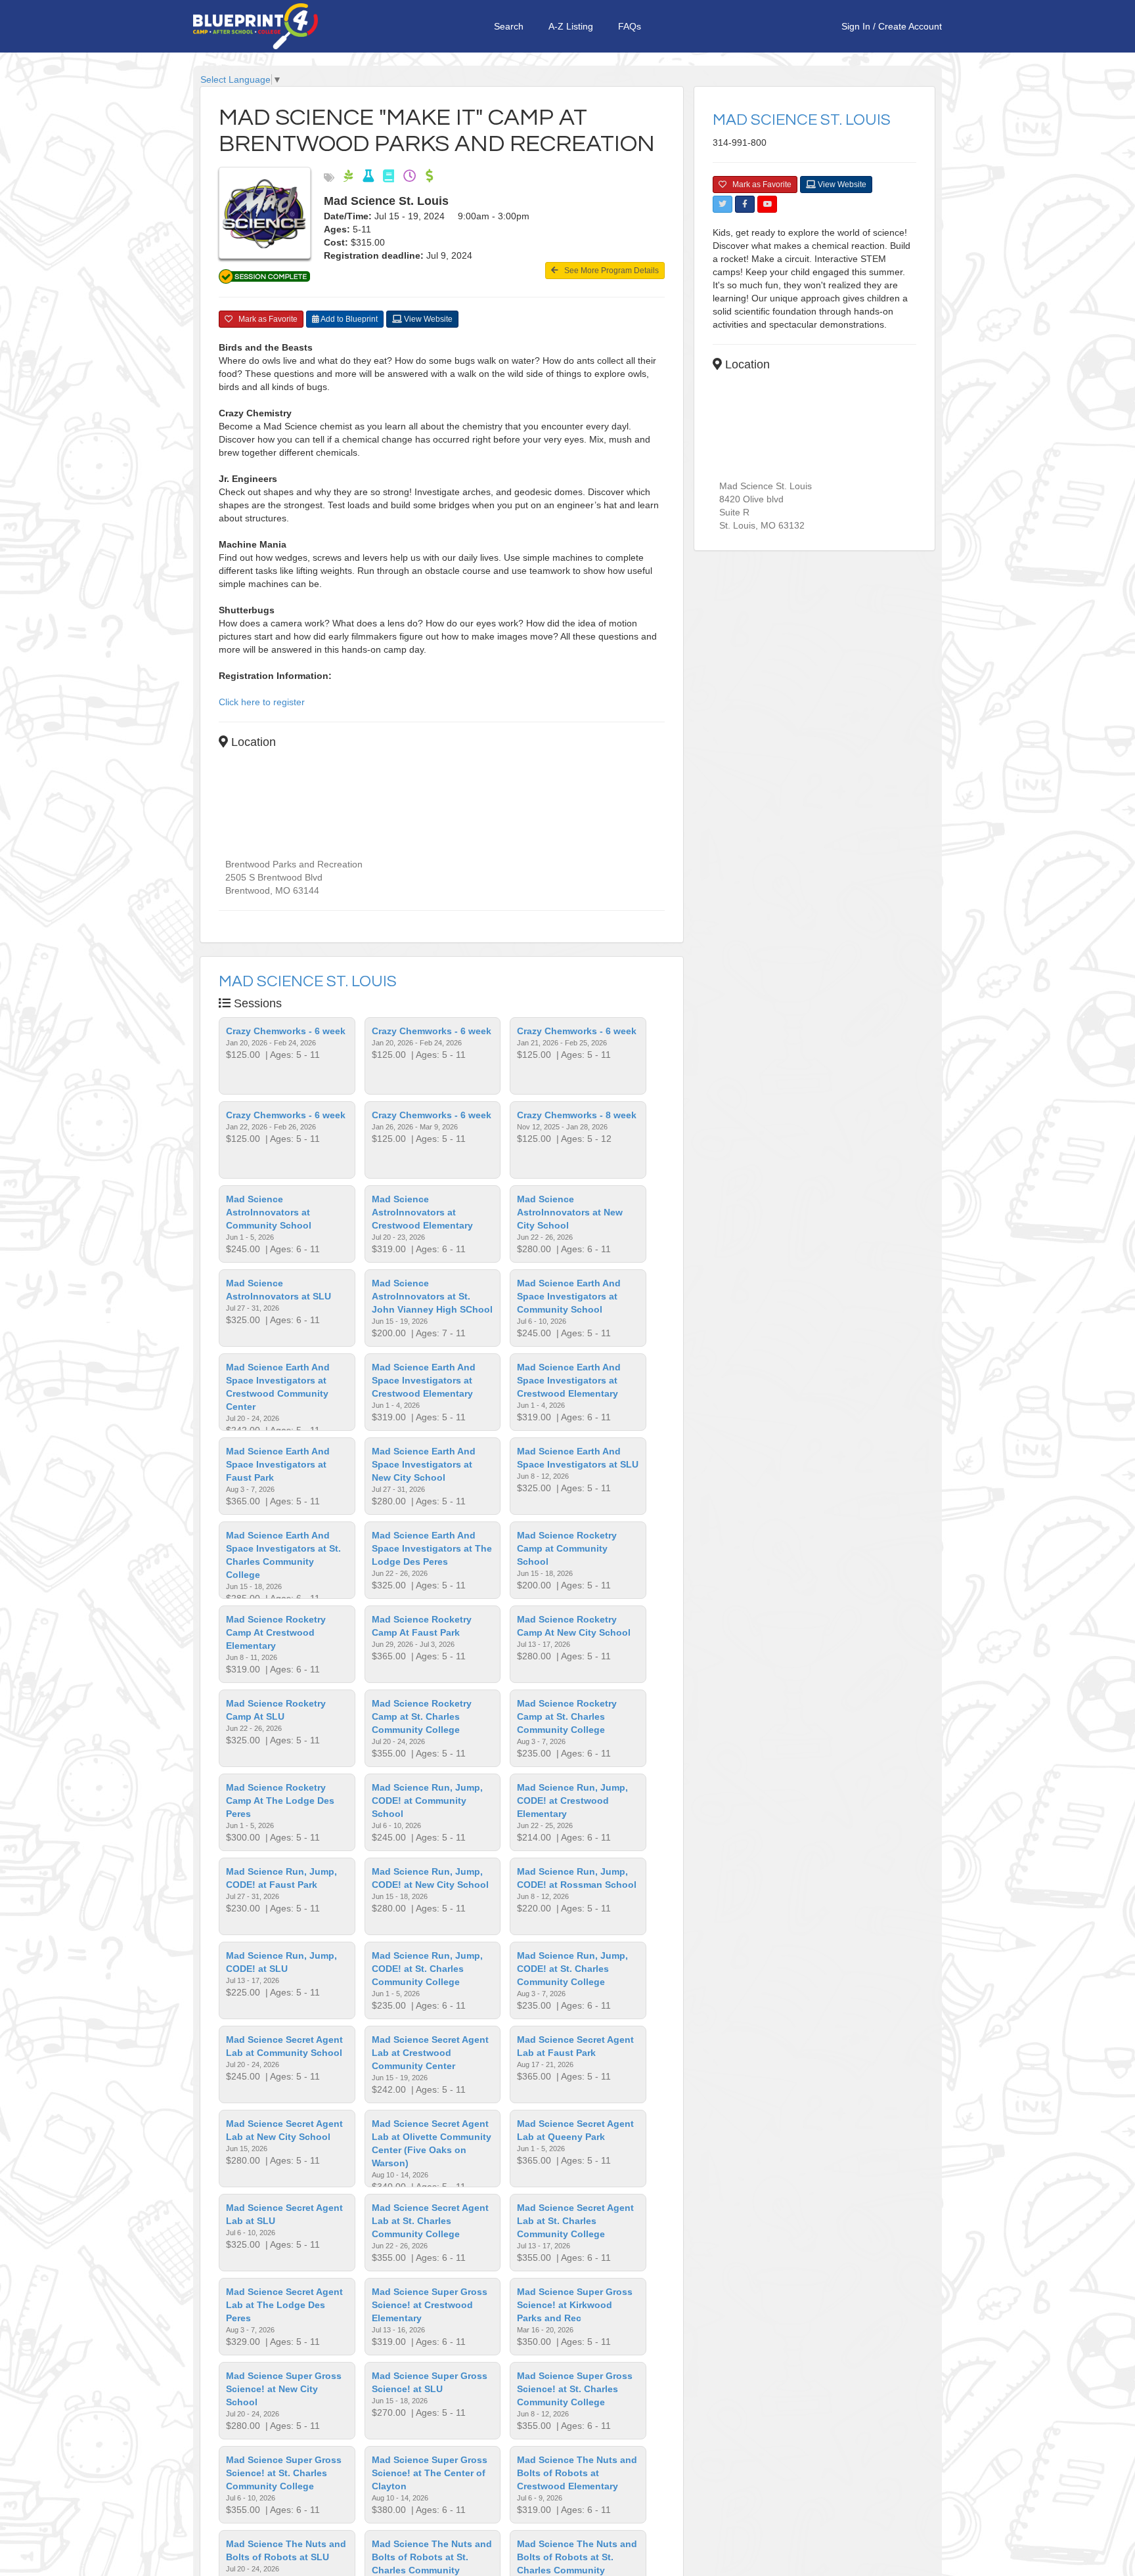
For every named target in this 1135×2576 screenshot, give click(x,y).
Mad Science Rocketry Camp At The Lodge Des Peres (280, 1801)
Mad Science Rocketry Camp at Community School (567, 1548)
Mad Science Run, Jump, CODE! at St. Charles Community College (427, 1969)
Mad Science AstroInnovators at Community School (269, 1212)
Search (509, 26)
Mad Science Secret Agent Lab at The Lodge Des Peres (284, 2305)
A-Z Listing (571, 26)
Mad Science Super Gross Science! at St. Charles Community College (575, 2389)
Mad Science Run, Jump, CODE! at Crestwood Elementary (572, 1801)
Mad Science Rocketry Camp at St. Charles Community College (422, 1716)
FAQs (630, 26)
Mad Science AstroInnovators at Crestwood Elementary (422, 1212)
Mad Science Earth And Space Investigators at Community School (569, 1296)
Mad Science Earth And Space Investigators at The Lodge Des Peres (432, 1548)
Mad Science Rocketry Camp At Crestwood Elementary (276, 1632)
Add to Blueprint (348, 319)
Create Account (910, 26)
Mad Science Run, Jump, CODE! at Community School (427, 1801)
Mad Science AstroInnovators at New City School (570, 1212)
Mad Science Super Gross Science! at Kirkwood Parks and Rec (575, 2305)
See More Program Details (609, 271)
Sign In (856, 26)
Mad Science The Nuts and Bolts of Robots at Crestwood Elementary (577, 2473)
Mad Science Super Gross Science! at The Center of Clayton (430, 2473)
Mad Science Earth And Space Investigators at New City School (424, 1464)
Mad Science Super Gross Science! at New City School (284, 2389)
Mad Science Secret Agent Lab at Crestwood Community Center (430, 2053)
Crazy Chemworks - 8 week (577, 1115)
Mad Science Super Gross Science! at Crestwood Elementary (430, 2305)
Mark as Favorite (265, 319)
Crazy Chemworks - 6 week (286, 1031)
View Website (427, 319)
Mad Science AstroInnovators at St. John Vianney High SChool (432, 1296)
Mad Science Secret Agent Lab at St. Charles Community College (430, 2221)
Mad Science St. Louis (308, 981)
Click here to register (262, 702)
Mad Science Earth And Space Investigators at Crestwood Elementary (424, 1380)
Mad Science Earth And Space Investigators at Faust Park (278, 1464)
